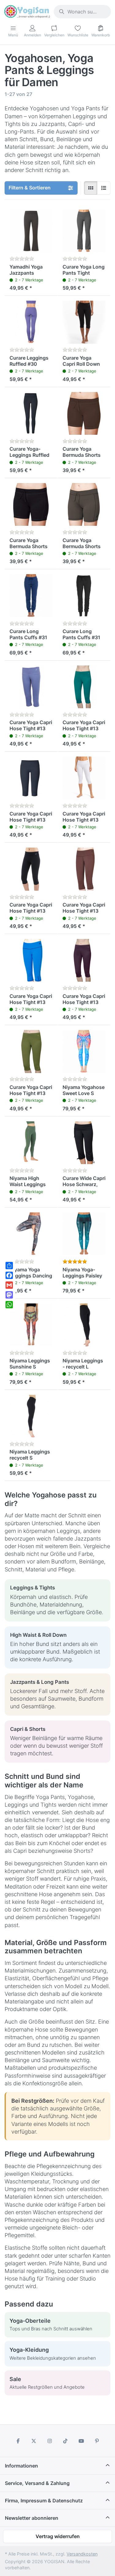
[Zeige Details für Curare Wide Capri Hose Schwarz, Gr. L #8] (84, 1143)
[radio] (91, 188)
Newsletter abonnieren (32, 2518)
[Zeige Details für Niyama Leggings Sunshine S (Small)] (31, 1325)
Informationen (21, 2466)
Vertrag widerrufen (58, 2536)
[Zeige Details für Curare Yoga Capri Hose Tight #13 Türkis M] (84, 687)
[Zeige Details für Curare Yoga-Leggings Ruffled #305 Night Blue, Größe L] (31, 414)
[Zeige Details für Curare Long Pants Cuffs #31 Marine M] (31, 596)
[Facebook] (18, 2441)
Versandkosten (82, 2554)
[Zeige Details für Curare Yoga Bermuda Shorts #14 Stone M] (84, 505)
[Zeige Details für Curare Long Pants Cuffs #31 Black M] (84, 596)
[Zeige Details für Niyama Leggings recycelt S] (31, 1416)
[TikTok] (66, 2441)
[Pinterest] (97, 2441)
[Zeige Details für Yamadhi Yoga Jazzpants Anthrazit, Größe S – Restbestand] (31, 231)
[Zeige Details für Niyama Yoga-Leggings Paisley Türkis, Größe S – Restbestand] (84, 1234)
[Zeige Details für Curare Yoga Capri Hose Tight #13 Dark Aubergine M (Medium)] (84, 960)
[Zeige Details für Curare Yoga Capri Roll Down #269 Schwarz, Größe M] (84, 322)
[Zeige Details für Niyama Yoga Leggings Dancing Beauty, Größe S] (31, 1234)
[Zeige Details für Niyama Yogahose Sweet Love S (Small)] (84, 1052)
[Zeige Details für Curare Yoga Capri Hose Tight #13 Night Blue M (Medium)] (31, 778)
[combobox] (82, 12)
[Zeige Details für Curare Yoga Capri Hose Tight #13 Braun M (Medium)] (84, 869)
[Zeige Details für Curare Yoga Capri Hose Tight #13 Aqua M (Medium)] (31, 960)
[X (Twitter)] (34, 2441)
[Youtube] (81, 2441)
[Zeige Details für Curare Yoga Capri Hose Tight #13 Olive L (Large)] (31, 1052)
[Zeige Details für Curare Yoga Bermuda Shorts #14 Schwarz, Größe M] (31, 505)
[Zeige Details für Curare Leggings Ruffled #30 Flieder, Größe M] (31, 322)
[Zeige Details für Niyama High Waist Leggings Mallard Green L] (31, 1143)
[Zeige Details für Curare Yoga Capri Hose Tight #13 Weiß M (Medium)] (84, 778)
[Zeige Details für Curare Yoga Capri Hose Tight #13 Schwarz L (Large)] (31, 869)
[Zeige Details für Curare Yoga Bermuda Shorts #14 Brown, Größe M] (84, 414)
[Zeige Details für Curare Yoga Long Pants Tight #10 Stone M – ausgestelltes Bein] (84, 231)
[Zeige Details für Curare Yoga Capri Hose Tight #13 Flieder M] (31, 687)
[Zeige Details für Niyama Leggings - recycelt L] (84, 1325)
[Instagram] (50, 2441)
